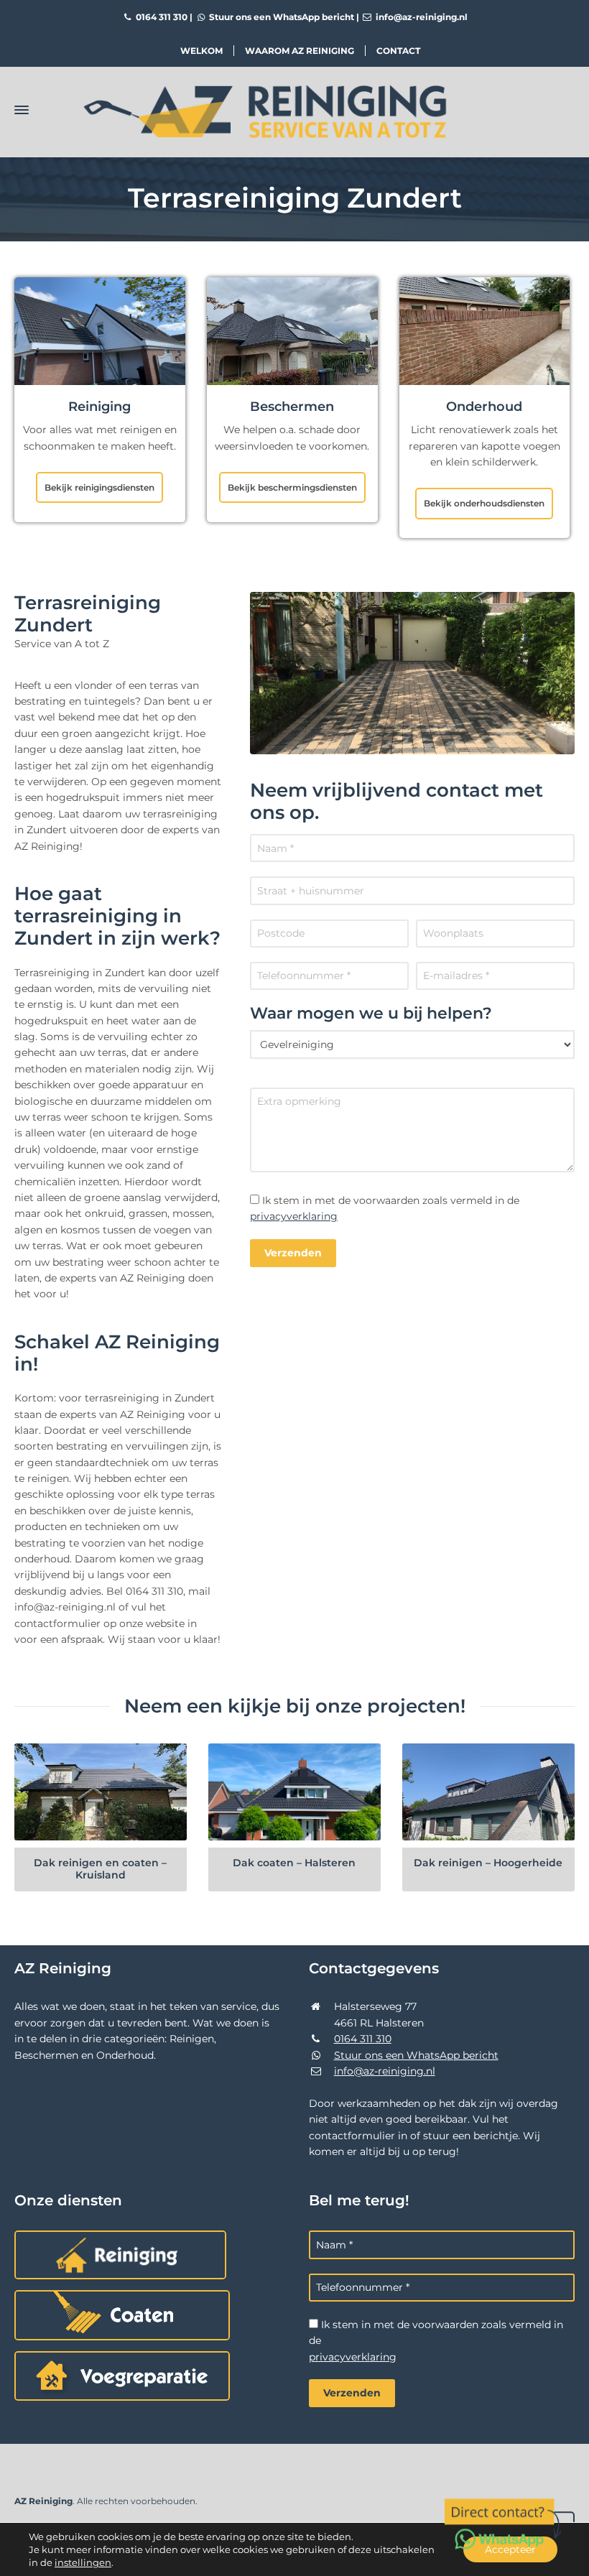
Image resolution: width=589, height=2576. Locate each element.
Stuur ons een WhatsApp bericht (280, 17)
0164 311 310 (161, 17)
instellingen (83, 2562)
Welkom (201, 51)
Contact (398, 51)
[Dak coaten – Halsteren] (294, 1792)
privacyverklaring (294, 1216)
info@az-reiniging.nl (421, 17)
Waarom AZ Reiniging (300, 51)
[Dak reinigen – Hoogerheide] (488, 1792)
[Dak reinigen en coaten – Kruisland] (101, 1792)
